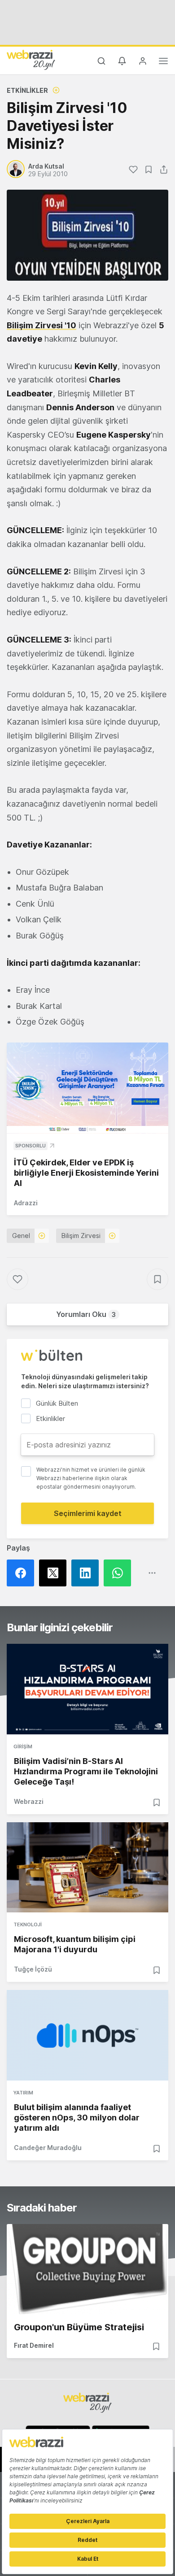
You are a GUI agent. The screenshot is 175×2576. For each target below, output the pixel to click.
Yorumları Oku (86, 1314)
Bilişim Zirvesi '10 (42, 325)
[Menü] (163, 62)
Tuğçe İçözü (33, 1969)
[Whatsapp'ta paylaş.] (120, 1573)
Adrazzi (26, 1203)
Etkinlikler (27, 90)
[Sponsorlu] (87, 1088)
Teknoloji (28, 1924)
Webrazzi (29, 1801)
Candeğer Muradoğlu (48, 2148)
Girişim (23, 1746)
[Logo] (31, 60)
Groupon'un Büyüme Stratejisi (79, 2327)
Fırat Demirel (34, 2345)
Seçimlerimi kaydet (88, 1513)
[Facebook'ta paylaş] (23, 1573)
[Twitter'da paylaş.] (55, 1573)
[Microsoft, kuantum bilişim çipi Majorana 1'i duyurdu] (87, 1868)
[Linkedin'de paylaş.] (87, 1573)
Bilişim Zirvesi (81, 1236)
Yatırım (23, 2093)
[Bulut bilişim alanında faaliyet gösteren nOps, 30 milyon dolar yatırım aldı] (87, 2035)
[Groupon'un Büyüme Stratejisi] (87, 2269)
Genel (21, 1236)
